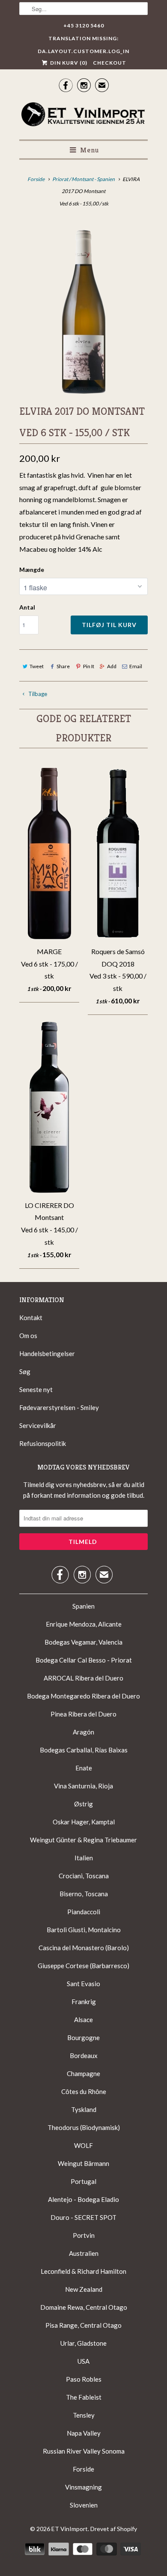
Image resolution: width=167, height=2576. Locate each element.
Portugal (83, 2181)
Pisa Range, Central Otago (83, 2325)
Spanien (83, 1606)
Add (112, 666)
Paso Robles (84, 2379)
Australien (84, 2253)
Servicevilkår (38, 1425)
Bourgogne (83, 2038)
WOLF (83, 2145)
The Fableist (84, 2397)
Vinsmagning (83, 2487)
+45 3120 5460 (84, 25)
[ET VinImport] (83, 116)
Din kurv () (68, 63)
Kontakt (31, 1318)
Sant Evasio (83, 1984)
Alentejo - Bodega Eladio (83, 2199)
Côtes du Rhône (84, 2091)
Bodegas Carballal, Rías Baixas (84, 1750)
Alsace (83, 2020)
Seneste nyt (36, 1389)
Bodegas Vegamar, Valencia (83, 1642)
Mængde (32, 570)
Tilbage (37, 694)
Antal (27, 607)
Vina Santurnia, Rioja (83, 1786)
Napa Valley (84, 2433)
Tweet (37, 666)
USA (83, 2361)
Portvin (84, 2235)
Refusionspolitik (43, 1443)
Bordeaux (84, 2055)
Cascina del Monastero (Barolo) (84, 1948)
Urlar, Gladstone (83, 2343)
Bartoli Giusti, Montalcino (84, 1930)
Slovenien (84, 2505)
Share (63, 666)
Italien (84, 1858)
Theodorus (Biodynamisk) (84, 2127)
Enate (84, 1768)
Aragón (83, 1732)
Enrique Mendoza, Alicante (84, 1624)
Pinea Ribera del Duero (83, 1714)
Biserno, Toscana (84, 1894)
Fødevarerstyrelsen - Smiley (59, 1407)
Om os (28, 1336)
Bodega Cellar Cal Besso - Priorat (84, 1660)
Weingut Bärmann (83, 2163)
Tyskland (84, 2109)
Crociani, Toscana (84, 1876)
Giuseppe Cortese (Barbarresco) (83, 1966)
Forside (83, 2469)
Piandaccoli (84, 1912)
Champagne (83, 2073)
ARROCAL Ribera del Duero (83, 1678)
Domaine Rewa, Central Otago (84, 2307)
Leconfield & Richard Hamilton (83, 2271)
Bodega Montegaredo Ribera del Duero (83, 1696)
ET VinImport (70, 2529)
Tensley (84, 2415)
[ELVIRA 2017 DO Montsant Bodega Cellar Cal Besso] (83, 308)
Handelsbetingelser (47, 1353)
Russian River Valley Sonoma (84, 2451)
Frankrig (84, 2002)
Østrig (83, 1804)
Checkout (110, 63)
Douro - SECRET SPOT (83, 2217)
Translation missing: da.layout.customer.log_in (83, 40)
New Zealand (84, 2289)
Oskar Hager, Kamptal (84, 1822)
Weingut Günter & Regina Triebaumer (83, 1840)
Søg (25, 1371)
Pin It (88, 666)
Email (136, 666)
